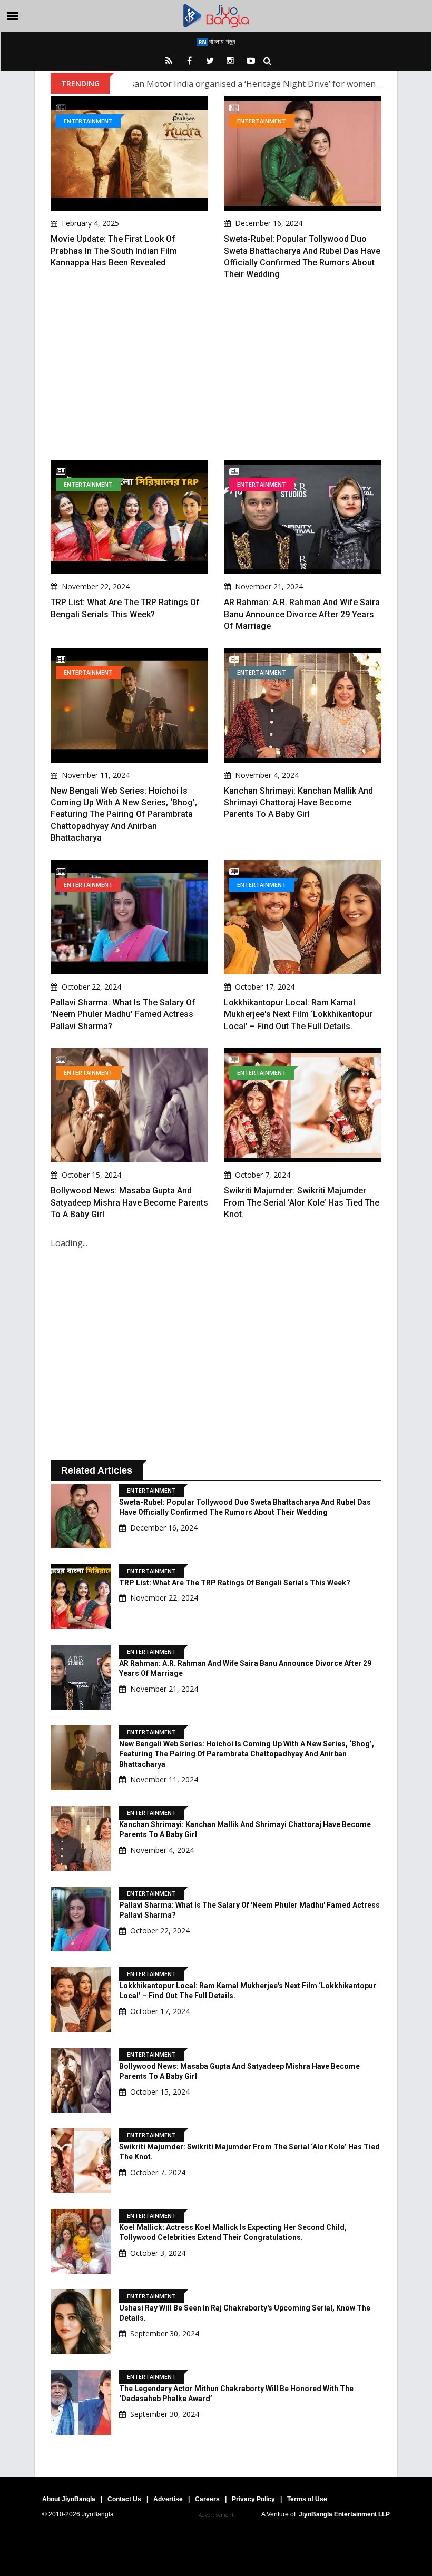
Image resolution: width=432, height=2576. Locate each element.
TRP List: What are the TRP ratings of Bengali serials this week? (235, 1583)
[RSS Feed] (169, 61)
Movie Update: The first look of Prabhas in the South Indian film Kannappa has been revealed (114, 251)
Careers (207, 2499)
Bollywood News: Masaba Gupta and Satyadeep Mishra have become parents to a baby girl (129, 1202)
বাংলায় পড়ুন (222, 41)
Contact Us (124, 2499)
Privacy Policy (253, 2499)
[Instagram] (230, 61)
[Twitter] (210, 61)
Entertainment (88, 121)
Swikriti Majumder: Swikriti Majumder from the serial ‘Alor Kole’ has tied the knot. (302, 1202)
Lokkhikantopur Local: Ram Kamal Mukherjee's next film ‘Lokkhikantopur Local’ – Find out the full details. (298, 1014)
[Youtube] (251, 61)
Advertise (168, 2499)
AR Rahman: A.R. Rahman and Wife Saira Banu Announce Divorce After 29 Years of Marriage (302, 614)
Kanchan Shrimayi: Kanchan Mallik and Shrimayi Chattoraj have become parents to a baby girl (298, 803)
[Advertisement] (216, 370)
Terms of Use (307, 2499)
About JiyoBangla (69, 2499)
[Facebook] (189, 61)
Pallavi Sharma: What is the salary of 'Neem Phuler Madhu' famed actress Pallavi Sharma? (123, 1014)
